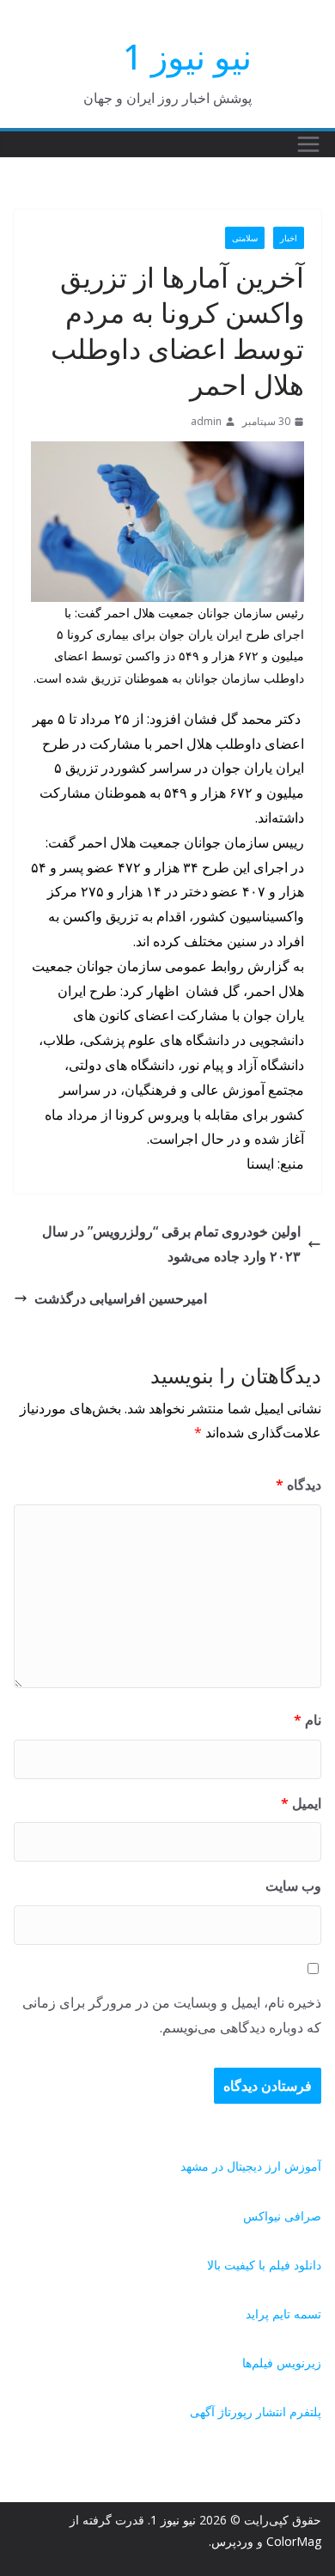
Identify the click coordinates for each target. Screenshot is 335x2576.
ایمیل (301, 1803)
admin (206, 421)
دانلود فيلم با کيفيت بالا (264, 2265)
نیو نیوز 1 (187, 56)
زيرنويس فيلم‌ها (282, 2363)
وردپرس (232, 2541)
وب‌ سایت (293, 1886)
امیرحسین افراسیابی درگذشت (121, 1298)
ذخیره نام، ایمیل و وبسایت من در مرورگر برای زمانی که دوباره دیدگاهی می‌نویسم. (172, 2015)
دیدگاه (298, 1485)
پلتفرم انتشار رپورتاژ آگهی (256, 2412)
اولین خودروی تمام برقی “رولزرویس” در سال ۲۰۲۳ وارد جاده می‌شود (171, 1244)
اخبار (289, 238)
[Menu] (308, 144)
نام (308, 1720)
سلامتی (245, 238)
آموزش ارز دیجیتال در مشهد (251, 2166)
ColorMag (294, 2541)
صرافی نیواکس (282, 2216)
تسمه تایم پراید (283, 2314)
